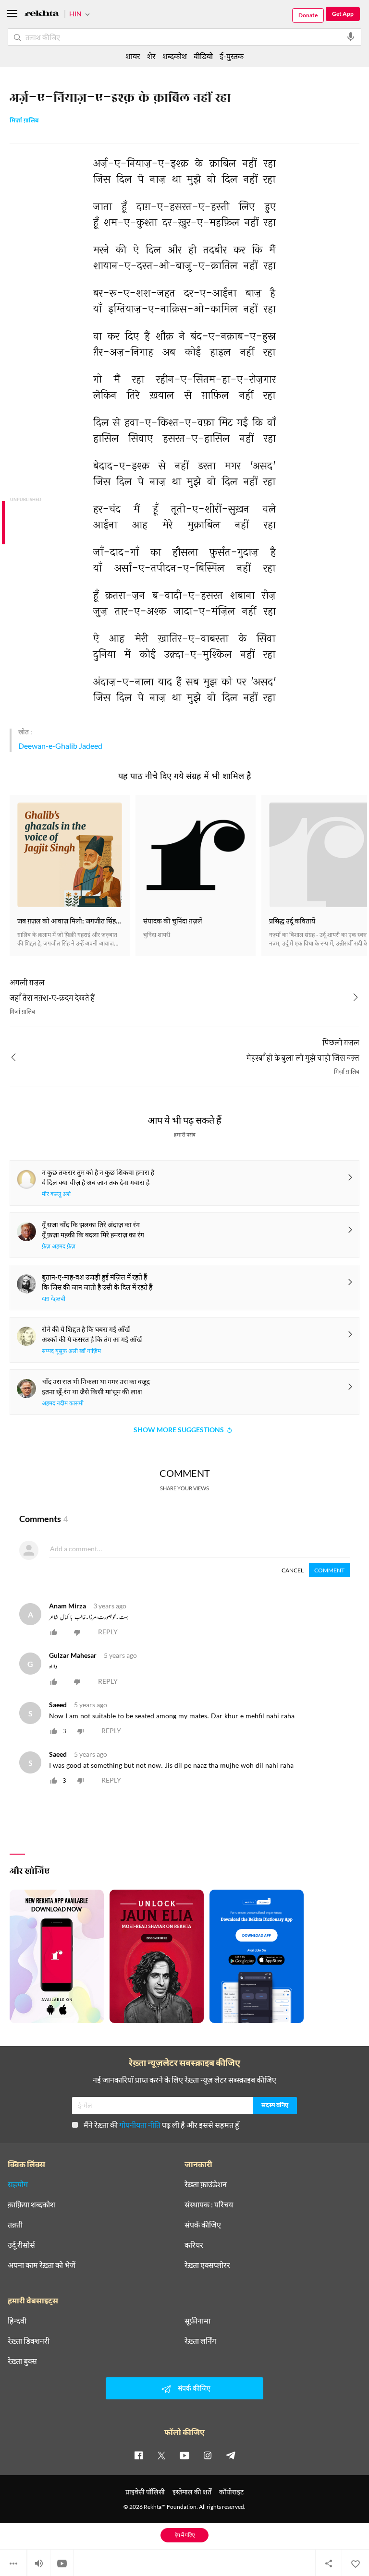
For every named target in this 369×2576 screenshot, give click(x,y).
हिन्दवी (17, 2321)
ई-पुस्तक (232, 56)
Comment (329, 1570)
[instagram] (208, 2455)
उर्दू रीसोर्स (21, 2245)
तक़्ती (15, 2225)
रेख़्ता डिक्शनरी (29, 2341)
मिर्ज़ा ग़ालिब (24, 121)
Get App (343, 14)
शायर (133, 56)
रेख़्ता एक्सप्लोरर (207, 2265)
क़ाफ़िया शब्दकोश (31, 2205)
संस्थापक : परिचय (209, 2205)
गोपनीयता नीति (140, 2125)
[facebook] (138, 2455)
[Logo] (42, 15)
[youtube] (184, 2455)
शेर (151, 56)
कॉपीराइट (231, 2492)
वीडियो (203, 56)
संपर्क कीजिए (203, 2225)
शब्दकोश (175, 56)
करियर (194, 2245)
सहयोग (18, 2184)
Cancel (293, 1570)
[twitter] (161, 2455)
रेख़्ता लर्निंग (200, 2341)
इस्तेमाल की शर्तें (192, 2492)
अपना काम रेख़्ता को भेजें (42, 2265)
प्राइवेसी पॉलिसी (145, 2492)
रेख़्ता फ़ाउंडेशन (206, 2184)
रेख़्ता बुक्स (22, 2361)
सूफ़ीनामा (197, 2321)
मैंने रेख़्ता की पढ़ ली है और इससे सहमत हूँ (161, 2125)
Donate (308, 15)
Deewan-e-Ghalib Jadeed (60, 746)
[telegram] (231, 2455)
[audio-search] (351, 37)
